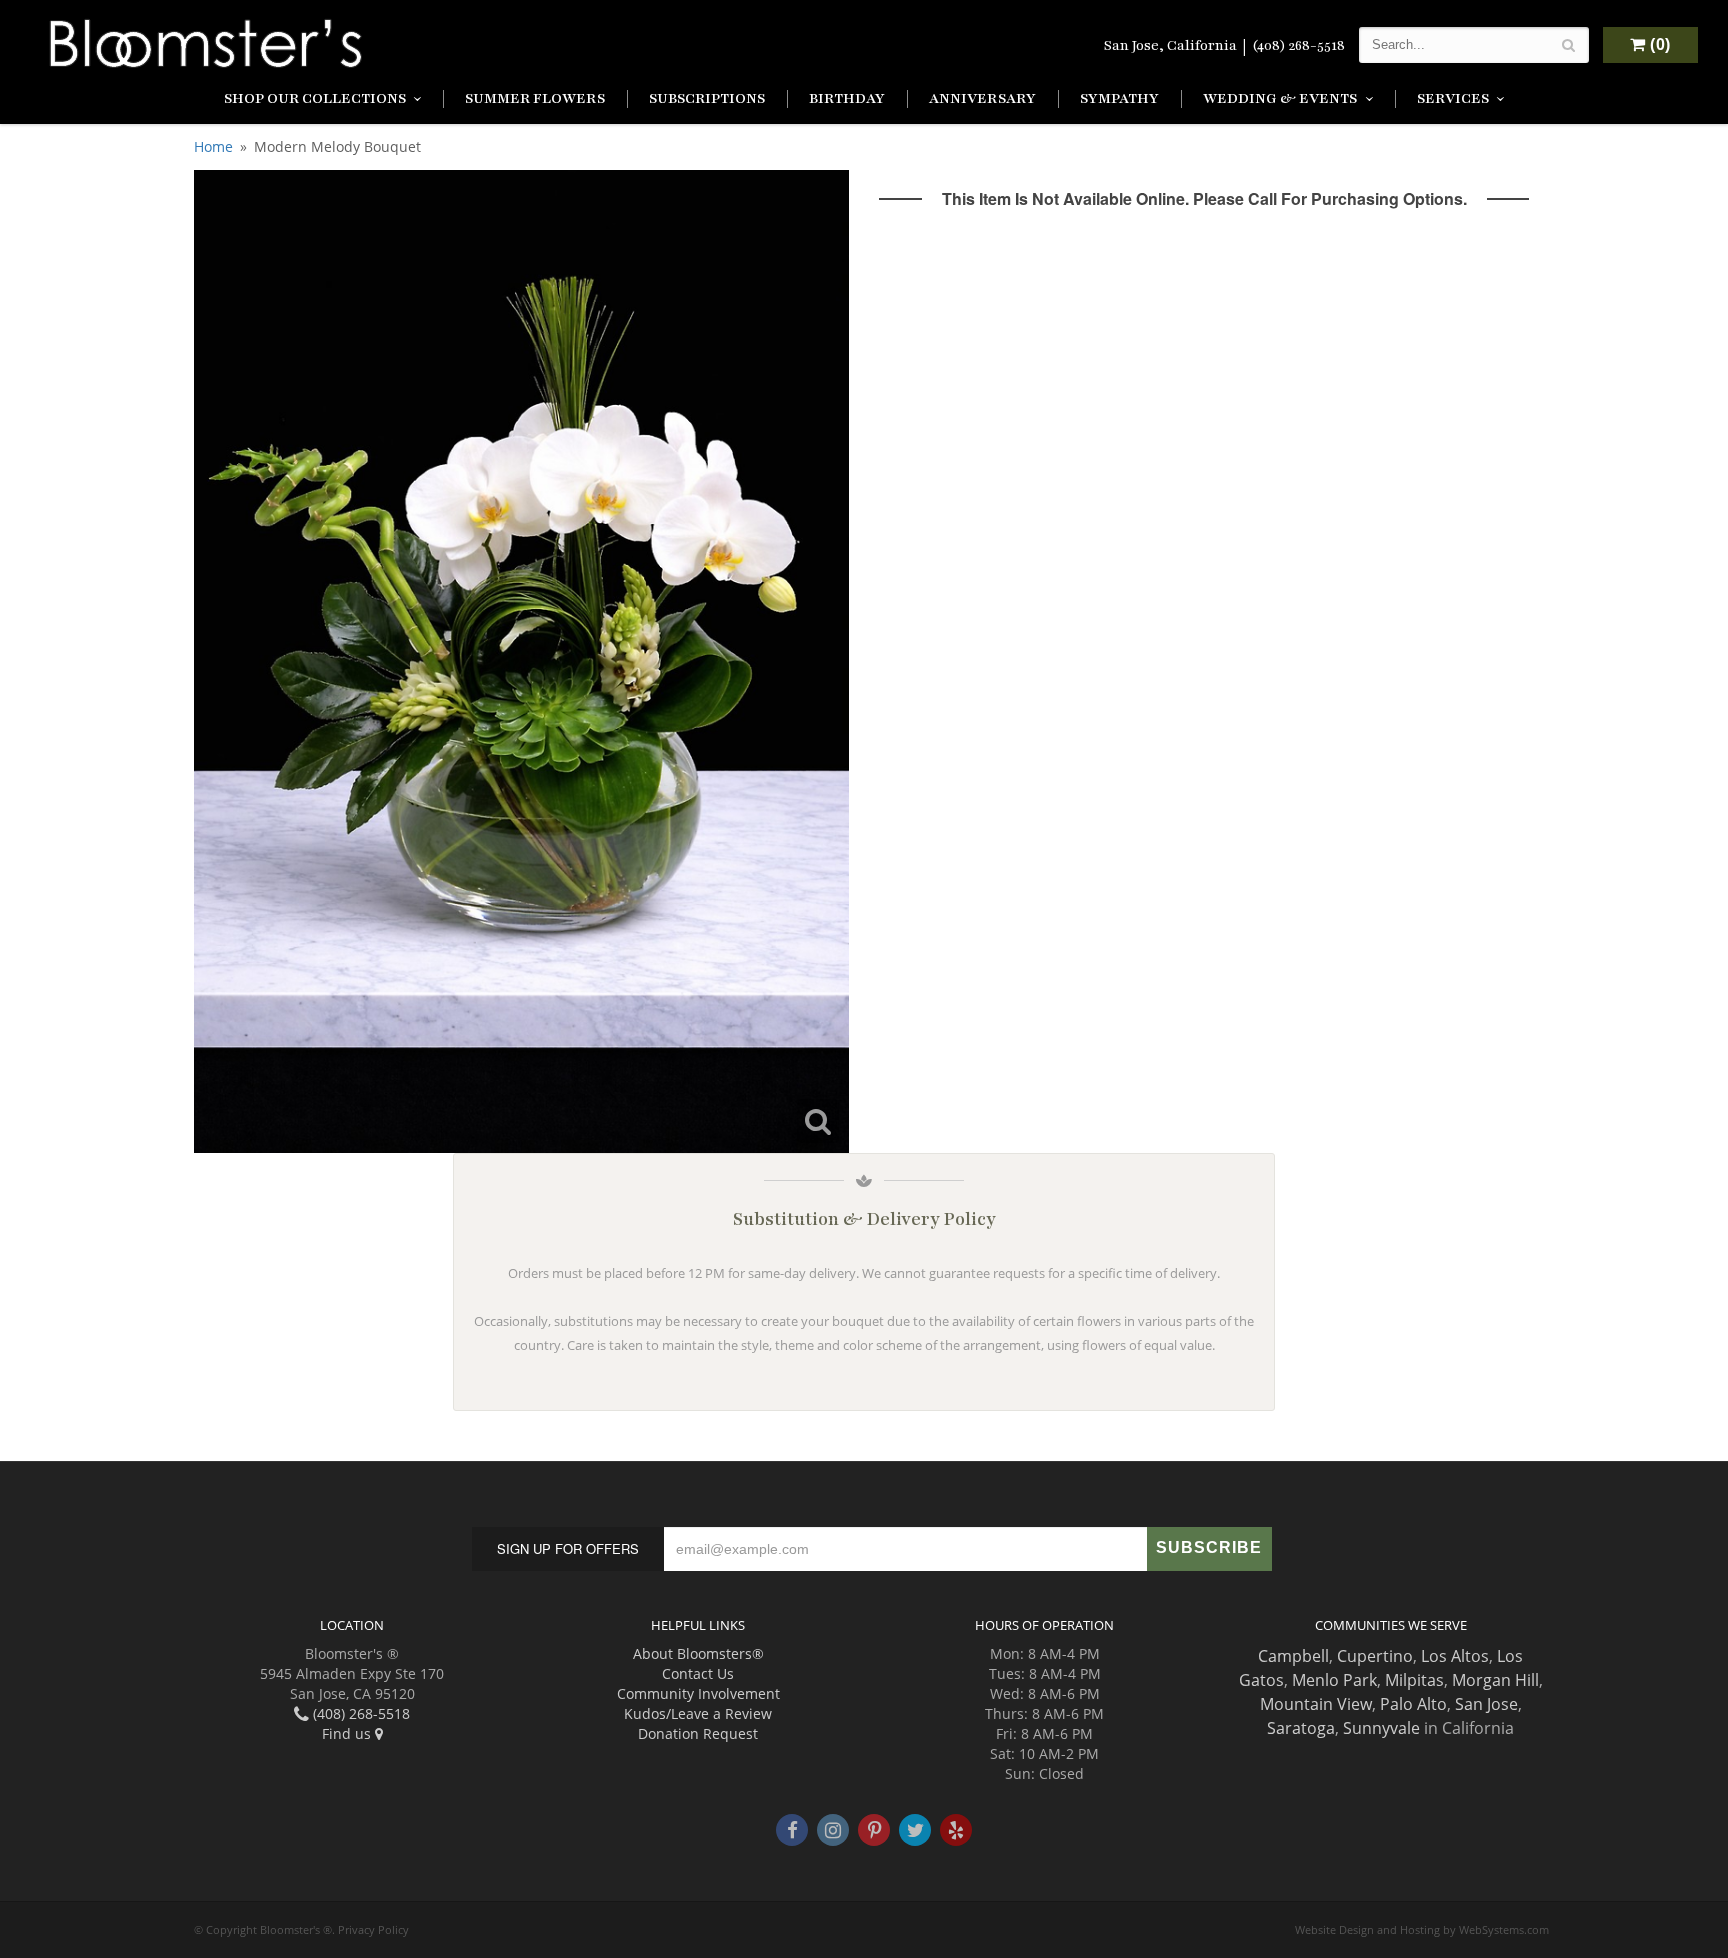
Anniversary (982, 98)
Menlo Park (1334, 1680)
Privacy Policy (373, 1929)
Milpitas (1414, 1680)
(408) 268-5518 (1298, 45)
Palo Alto (1413, 1704)
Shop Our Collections (315, 98)
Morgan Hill (1495, 1680)
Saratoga (1301, 1728)
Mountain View (1316, 1704)
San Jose (1486, 1704)
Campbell (1293, 1656)
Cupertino (1375, 1656)
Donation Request (698, 1733)
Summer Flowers (535, 98)
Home (213, 146)
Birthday (847, 98)
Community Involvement (698, 1693)
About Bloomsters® (698, 1653)
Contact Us (698, 1673)
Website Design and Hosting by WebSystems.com (1422, 1929)
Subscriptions (707, 98)
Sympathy (1119, 98)
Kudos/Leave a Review (698, 1713)
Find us (348, 1733)
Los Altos (1455, 1656)
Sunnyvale (1381, 1728)
